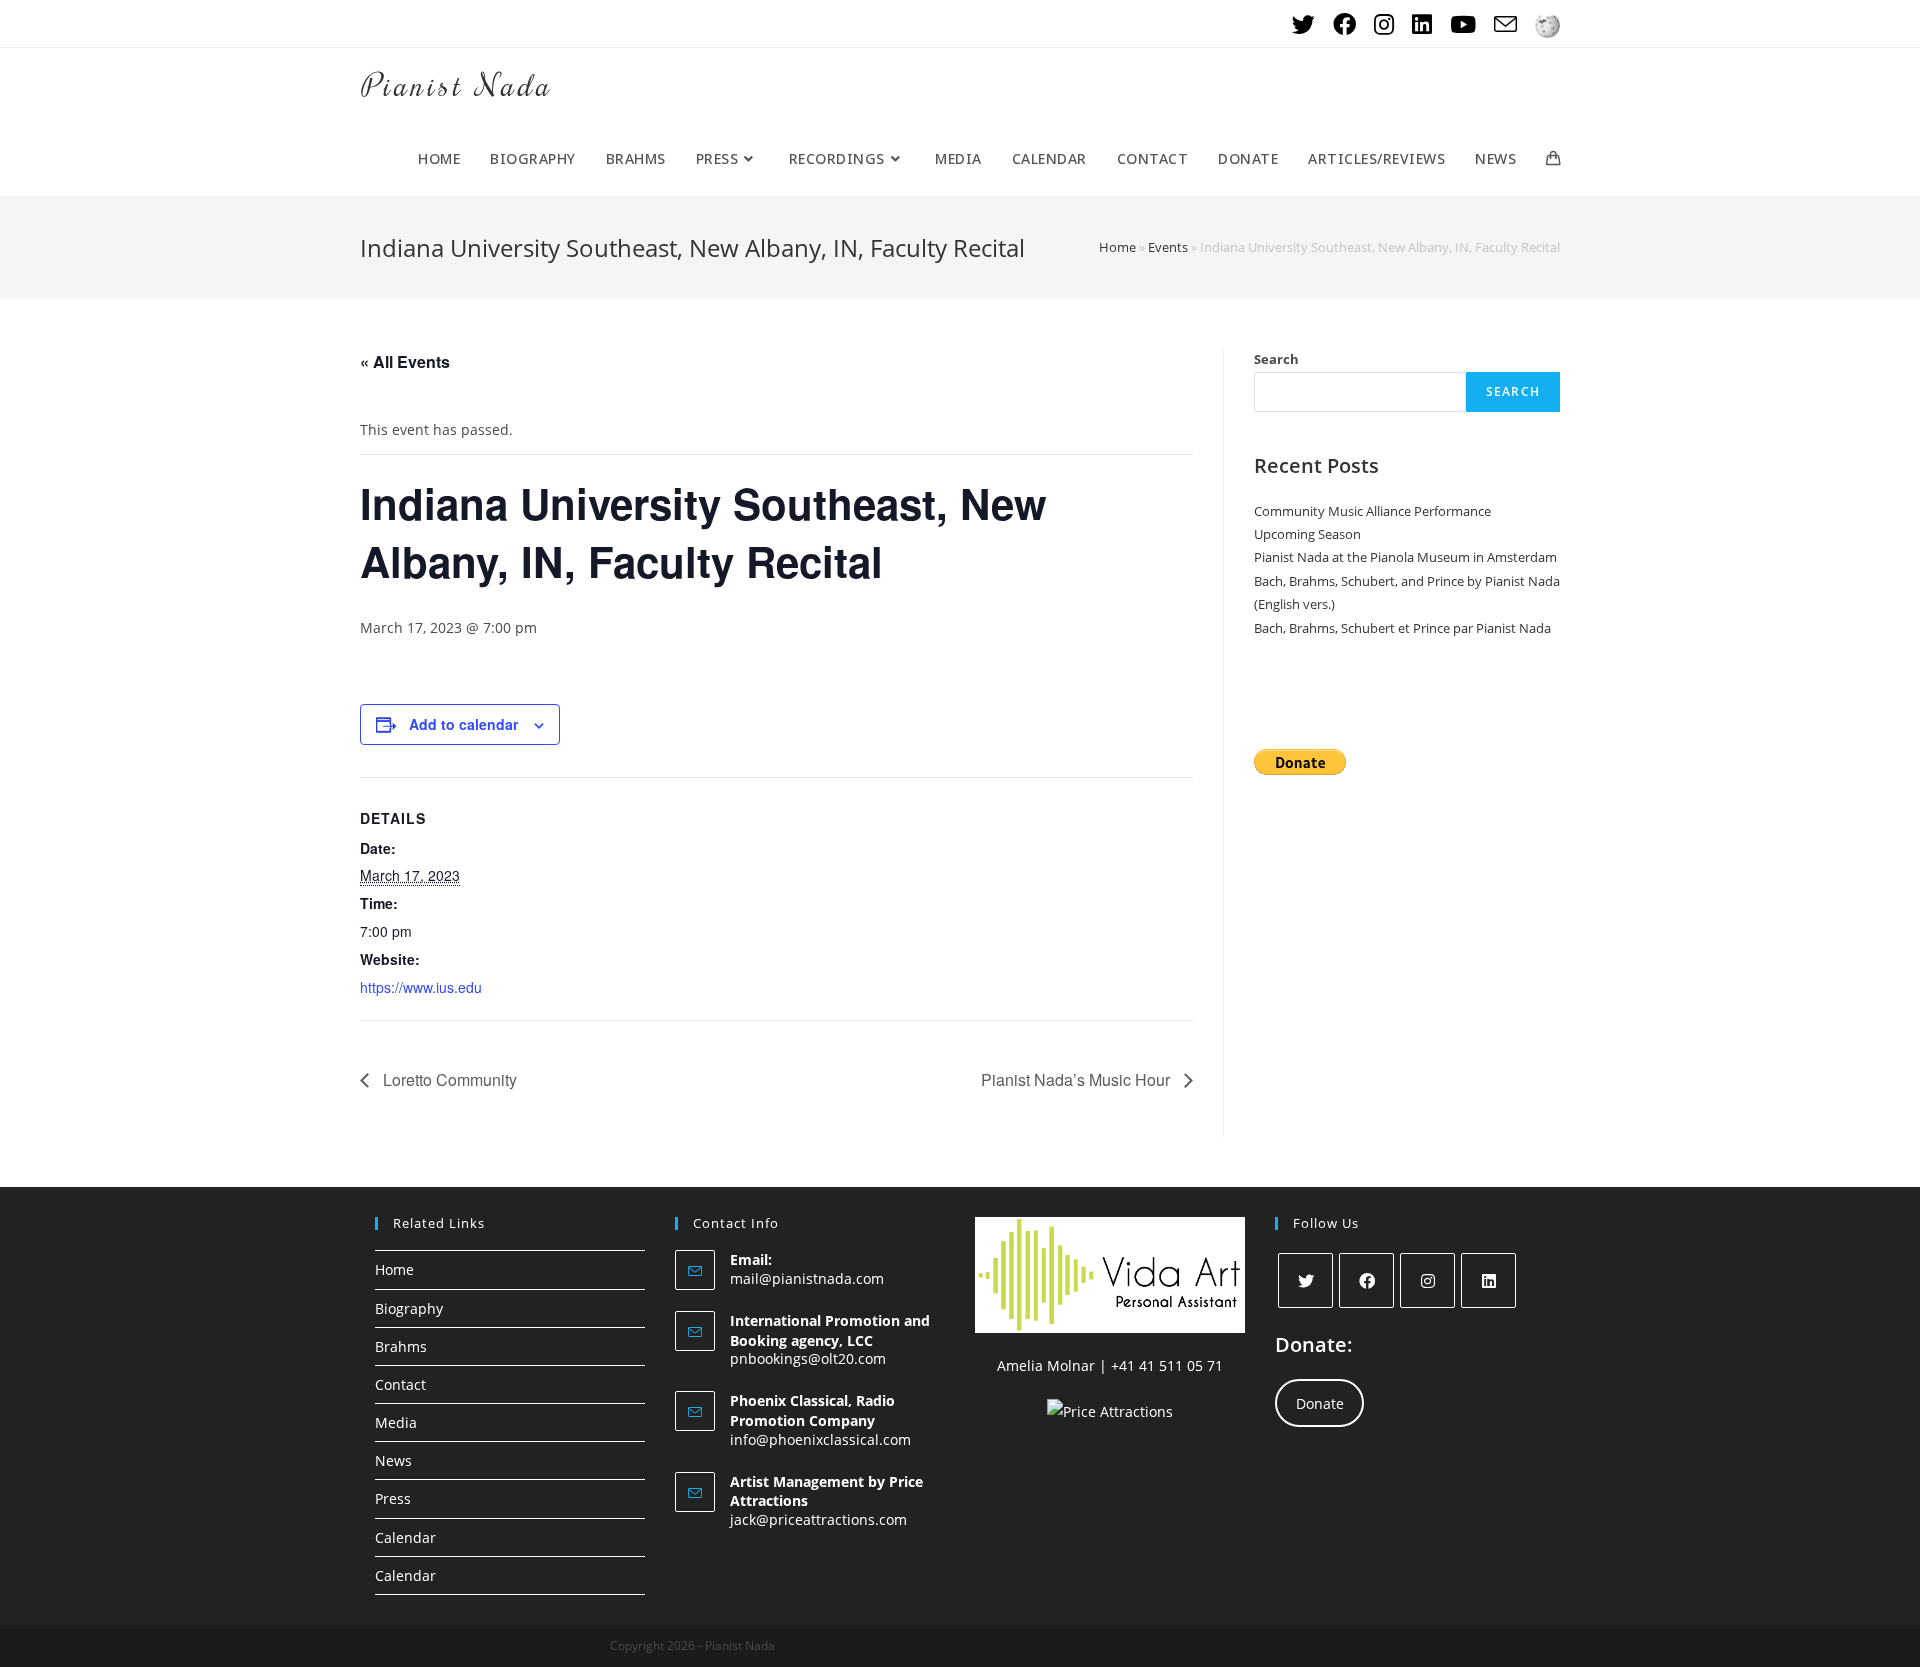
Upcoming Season (1307, 534)
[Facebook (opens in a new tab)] (1344, 24)
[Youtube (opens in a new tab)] (1463, 24)
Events (1168, 247)
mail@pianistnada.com (807, 1278)
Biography (409, 1308)
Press (393, 1498)
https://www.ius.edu (421, 987)
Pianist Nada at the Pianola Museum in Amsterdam (1405, 557)
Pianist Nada (456, 84)
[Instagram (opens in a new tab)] (1384, 24)
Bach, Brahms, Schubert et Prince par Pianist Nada (1402, 628)
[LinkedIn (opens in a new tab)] (1422, 24)
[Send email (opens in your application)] (1505, 24)
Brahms (401, 1346)
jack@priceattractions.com (818, 1519)
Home (1117, 247)
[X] (1305, 1280)
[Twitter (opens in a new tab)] (1303, 24)
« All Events (405, 361)
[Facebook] (1366, 1280)
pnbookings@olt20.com (808, 1358)
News (393, 1460)
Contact (400, 1384)
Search (1276, 359)
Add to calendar (463, 724)
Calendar (405, 1537)
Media (396, 1422)
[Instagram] (1427, 1280)
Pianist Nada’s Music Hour (1077, 1079)
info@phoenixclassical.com (820, 1439)
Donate (1320, 1403)
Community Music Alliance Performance (1372, 511)
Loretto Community (448, 1079)
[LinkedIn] (1488, 1280)
